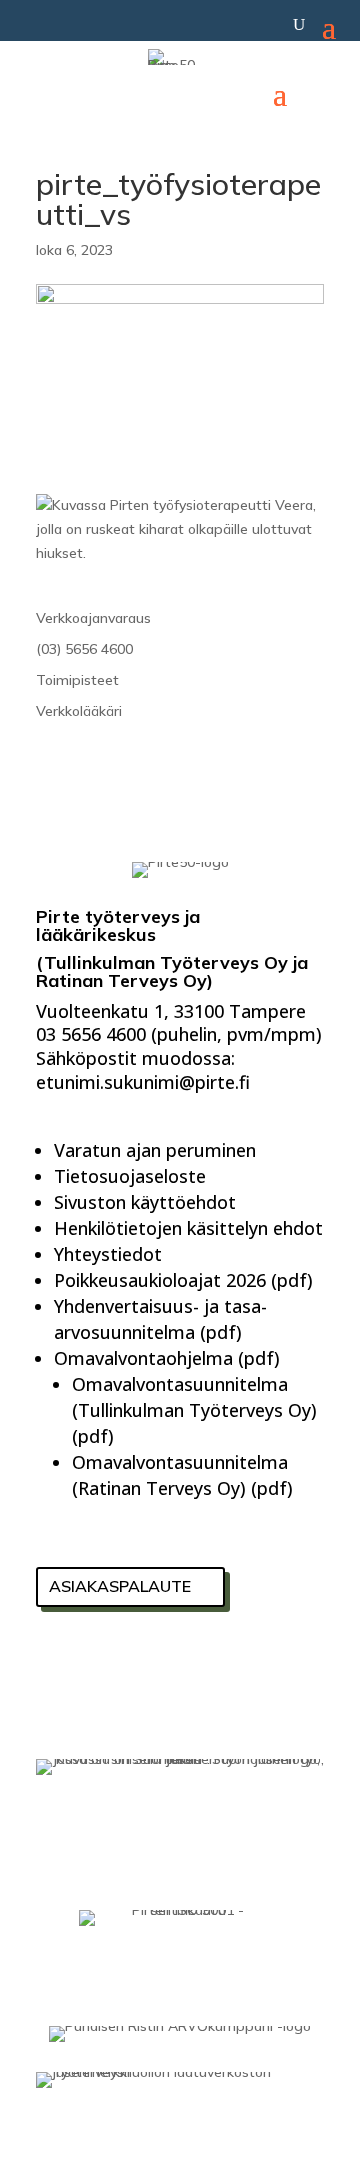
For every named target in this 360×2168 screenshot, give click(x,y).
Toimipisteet (77, 680)
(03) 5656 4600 (84, 649)
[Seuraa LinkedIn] (110, 1664)
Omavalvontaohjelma (143, 1358)
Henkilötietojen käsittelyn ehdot (188, 1228)
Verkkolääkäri (79, 711)
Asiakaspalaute (120, 1586)
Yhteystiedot (108, 1254)
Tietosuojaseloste (130, 1176)
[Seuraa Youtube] (214, 1664)
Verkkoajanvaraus (93, 618)
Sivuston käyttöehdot (145, 1202)
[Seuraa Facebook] (58, 1664)
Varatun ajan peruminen (155, 1150)
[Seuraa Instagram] (162, 1664)
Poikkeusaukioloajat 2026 (160, 1280)
